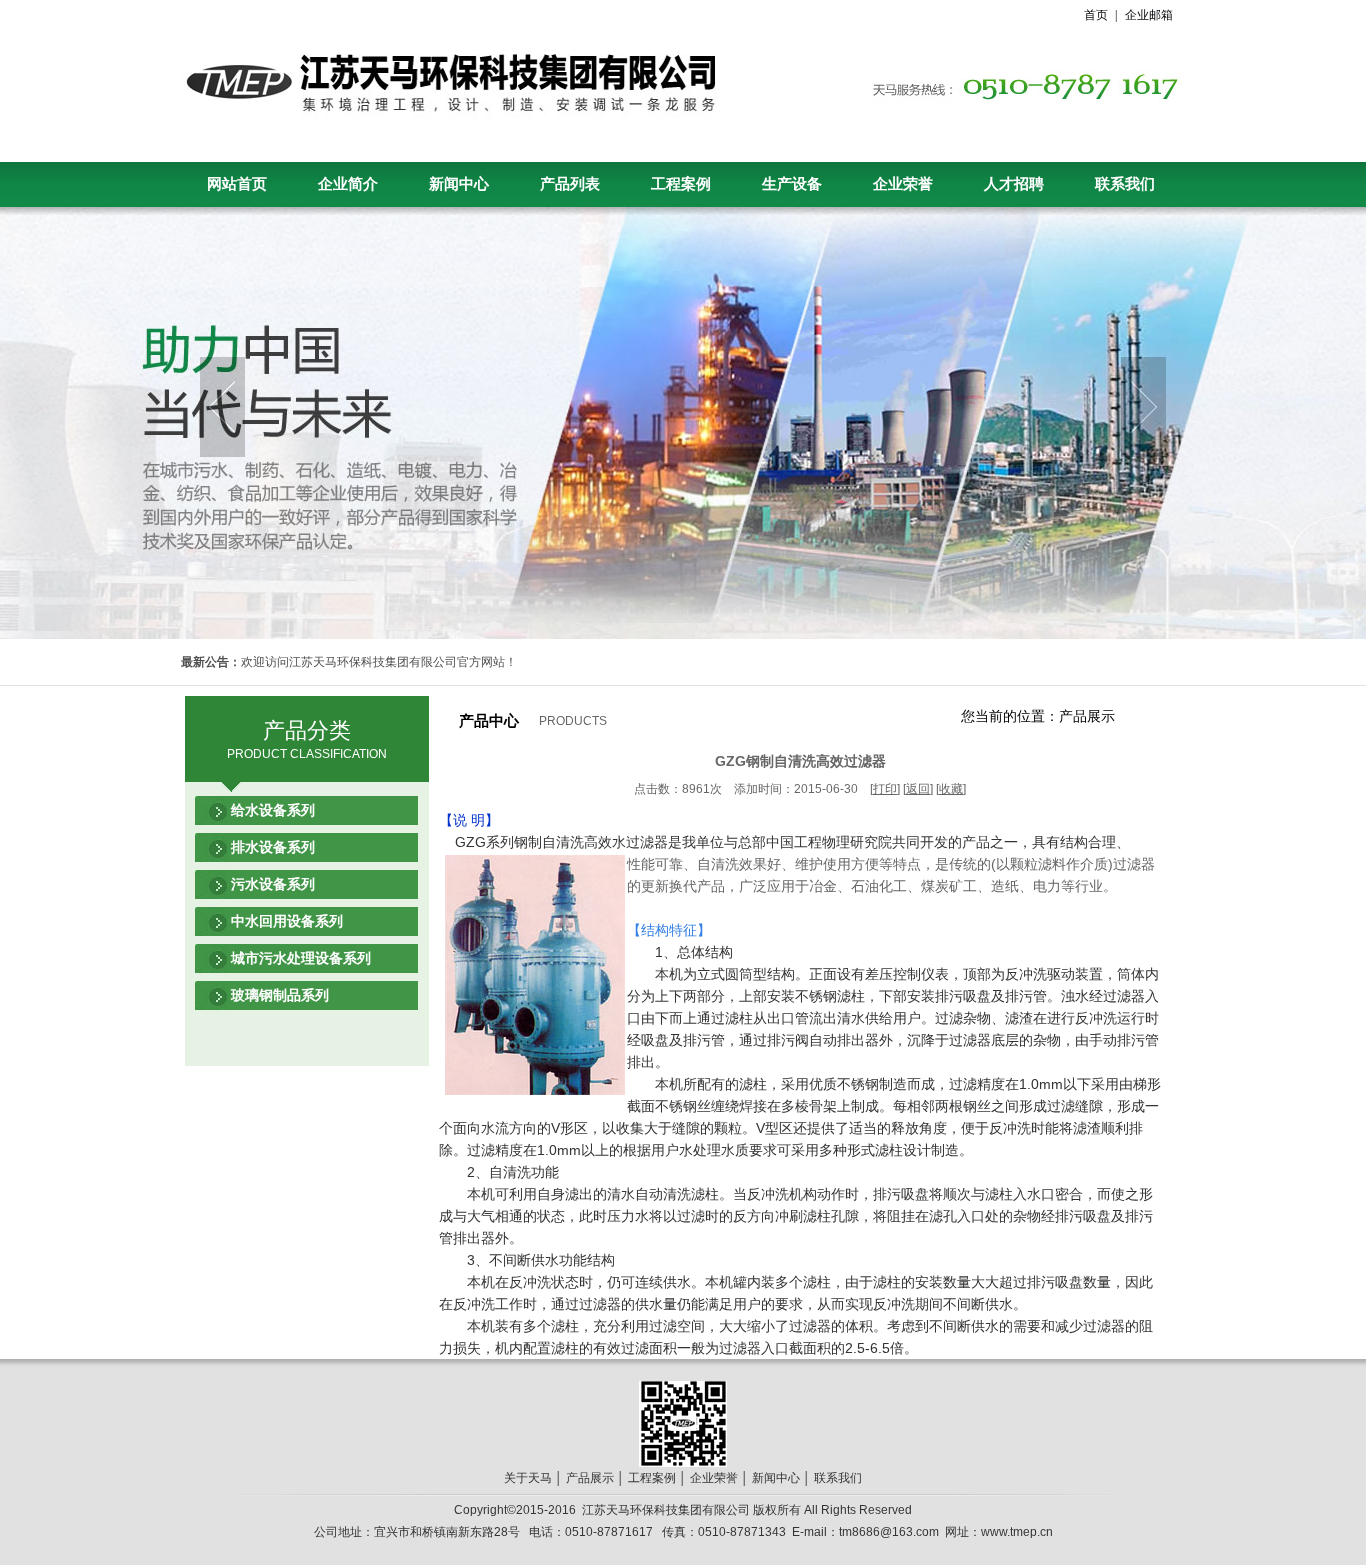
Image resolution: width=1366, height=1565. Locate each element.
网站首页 (237, 184)
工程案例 (681, 184)
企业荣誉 (903, 184)
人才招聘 (1014, 184)
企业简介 (348, 184)
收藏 (951, 789)
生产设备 (792, 184)
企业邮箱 (1149, 15)
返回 (918, 789)
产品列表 (570, 184)
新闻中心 (459, 184)
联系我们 (1125, 184)
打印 (885, 789)
